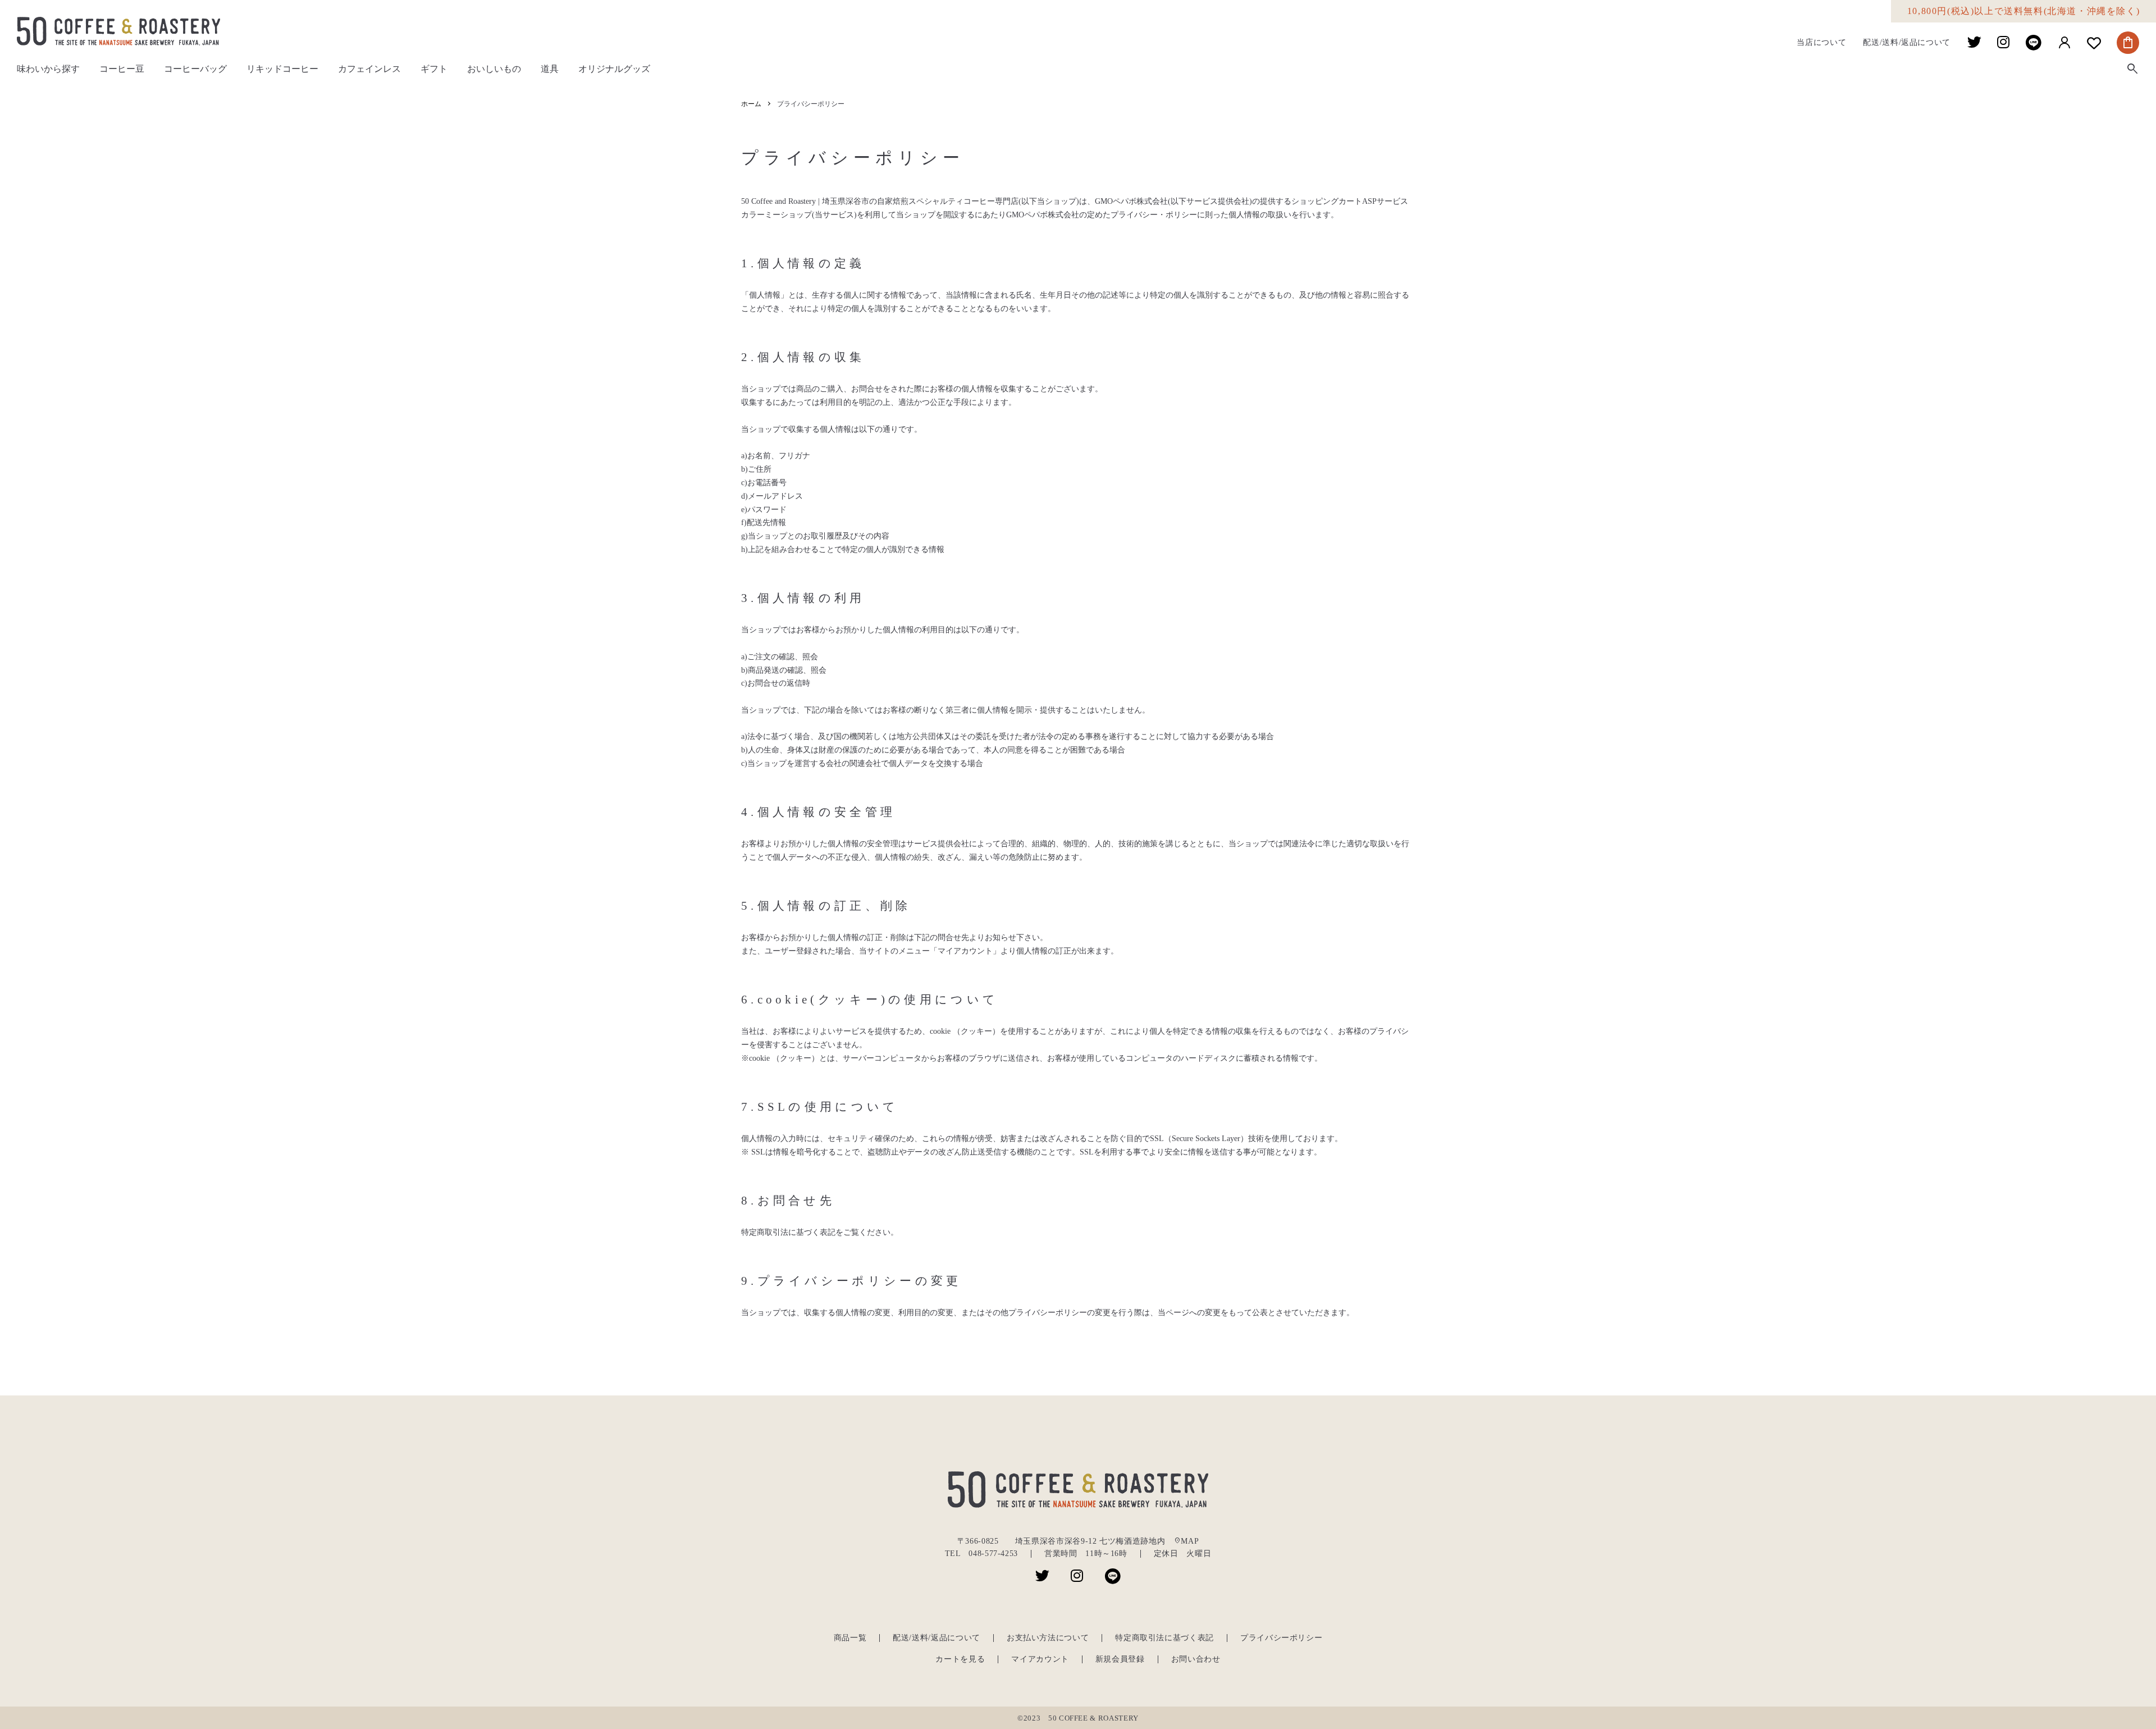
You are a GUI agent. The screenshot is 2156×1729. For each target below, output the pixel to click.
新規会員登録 (1120, 1659)
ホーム (751, 104)
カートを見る (960, 1659)
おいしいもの (494, 69)
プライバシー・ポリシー (1154, 215)
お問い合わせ (1196, 1659)
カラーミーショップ (776, 215)
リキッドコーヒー (282, 69)
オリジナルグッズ (614, 69)
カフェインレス (369, 69)
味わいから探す (48, 69)
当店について (1821, 43)
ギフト (434, 69)
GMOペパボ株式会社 (1131, 201)
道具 (550, 69)
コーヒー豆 (122, 69)
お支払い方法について (1048, 1638)
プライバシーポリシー (1281, 1638)
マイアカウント (1040, 1659)
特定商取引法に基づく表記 (1164, 1638)
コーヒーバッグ (195, 69)
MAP (1186, 1541)
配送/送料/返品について (1907, 43)
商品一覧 (850, 1638)
